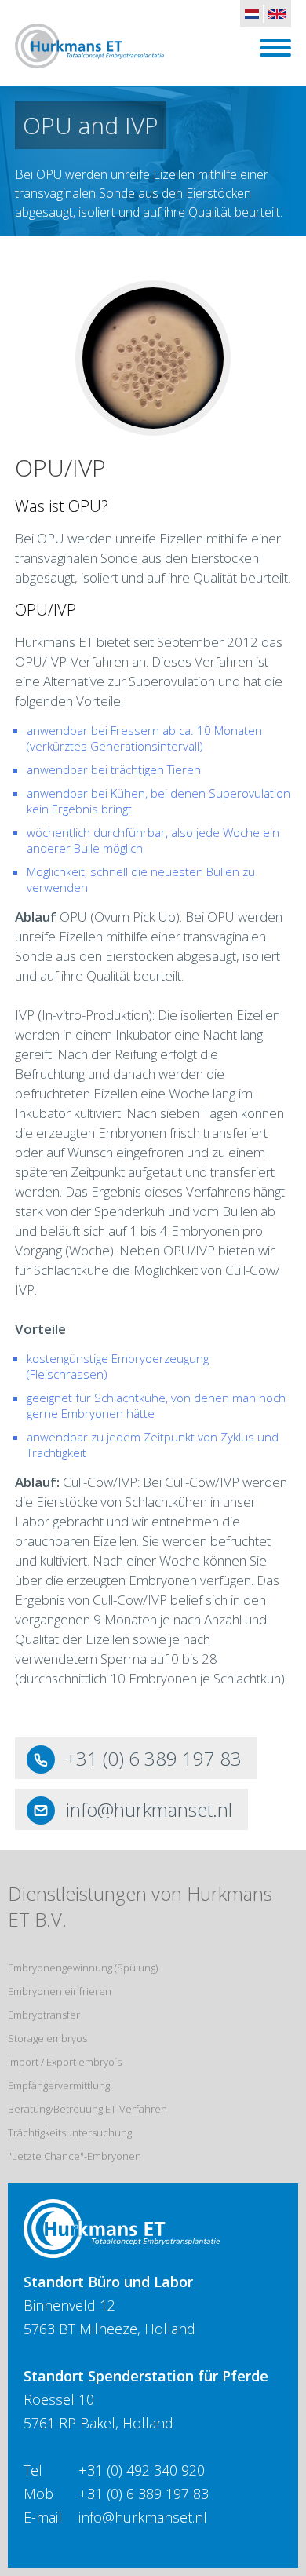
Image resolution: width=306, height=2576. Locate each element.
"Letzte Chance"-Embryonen (75, 2156)
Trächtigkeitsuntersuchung (70, 2132)
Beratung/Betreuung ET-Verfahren (87, 2109)
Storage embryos (47, 2038)
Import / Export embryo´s (65, 2062)
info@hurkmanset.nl (149, 1809)
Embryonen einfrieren (60, 1991)
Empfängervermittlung (59, 2085)
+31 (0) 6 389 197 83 (154, 1758)
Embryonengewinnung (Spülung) (83, 1968)
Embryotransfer (44, 2015)
